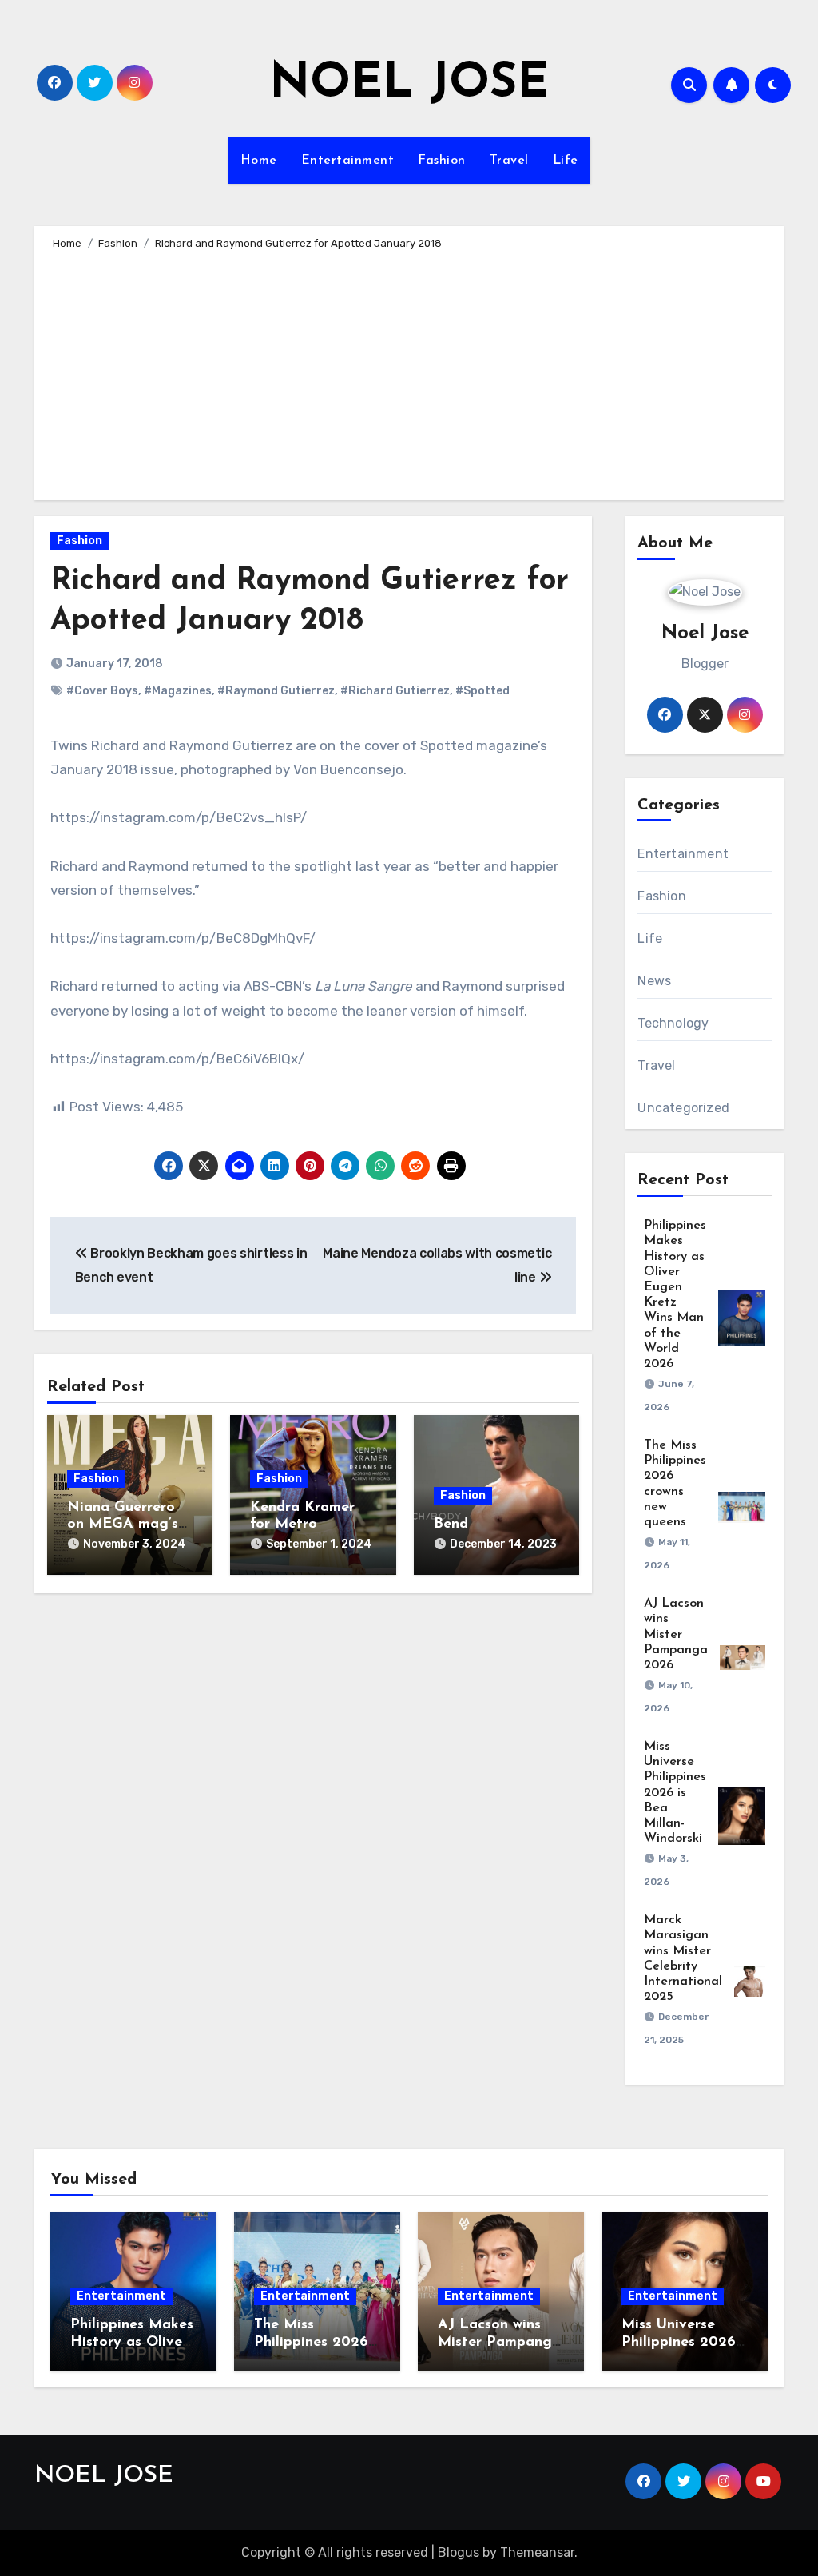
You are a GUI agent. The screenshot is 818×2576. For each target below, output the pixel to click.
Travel (509, 161)
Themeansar (537, 2552)
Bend (451, 1525)
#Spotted (482, 691)
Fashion (442, 161)
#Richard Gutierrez (395, 691)
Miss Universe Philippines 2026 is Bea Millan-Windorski (675, 1793)
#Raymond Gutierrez (276, 691)
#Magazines (178, 691)
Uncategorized (683, 1108)
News (654, 981)
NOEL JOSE (409, 85)
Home (259, 161)
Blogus (459, 2552)
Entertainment (348, 161)
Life (566, 161)
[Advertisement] (411, 372)
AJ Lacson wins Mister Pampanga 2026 (676, 1634)
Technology (673, 1023)
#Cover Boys (102, 691)
